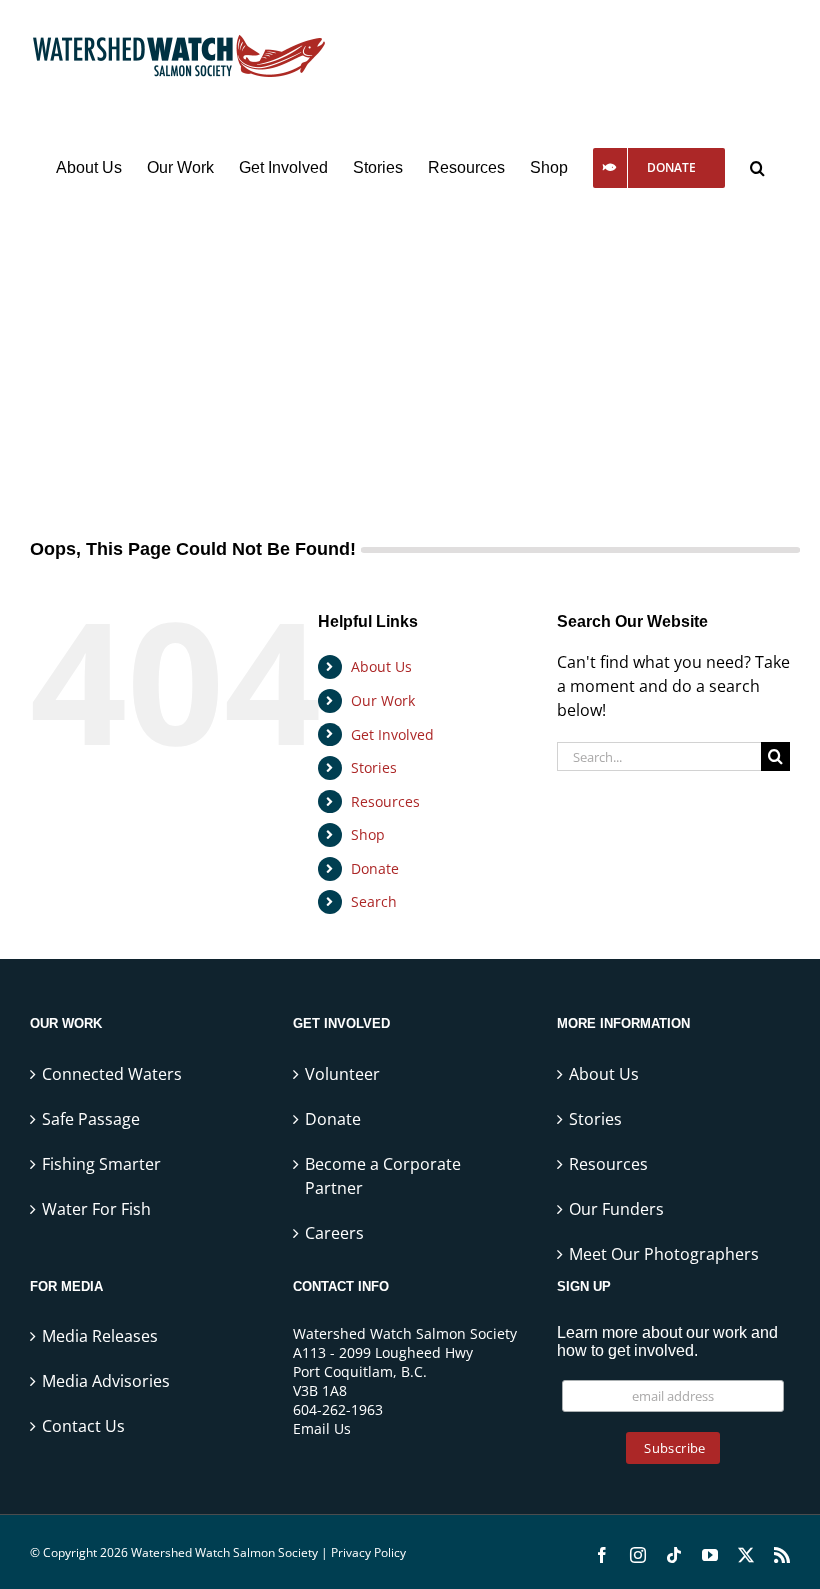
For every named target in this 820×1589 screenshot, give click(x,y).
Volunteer (342, 1074)
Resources (385, 801)
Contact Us (83, 1426)
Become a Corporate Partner (383, 1176)
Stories (374, 767)
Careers (334, 1233)
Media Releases (100, 1336)
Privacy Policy (368, 1552)
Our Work (383, 700)
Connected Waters (112, 1074)
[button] (757, 168)
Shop (368, 834)
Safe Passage (91, 1119)
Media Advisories (106, 1381)
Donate (375, 868)
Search (374, 901)
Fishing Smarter (101, 1164)
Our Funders (616, 1209)
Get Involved (392, 734)
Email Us (322, 1428)
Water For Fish (96, 1209)
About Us (381, 666)
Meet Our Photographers (664, 1254)
